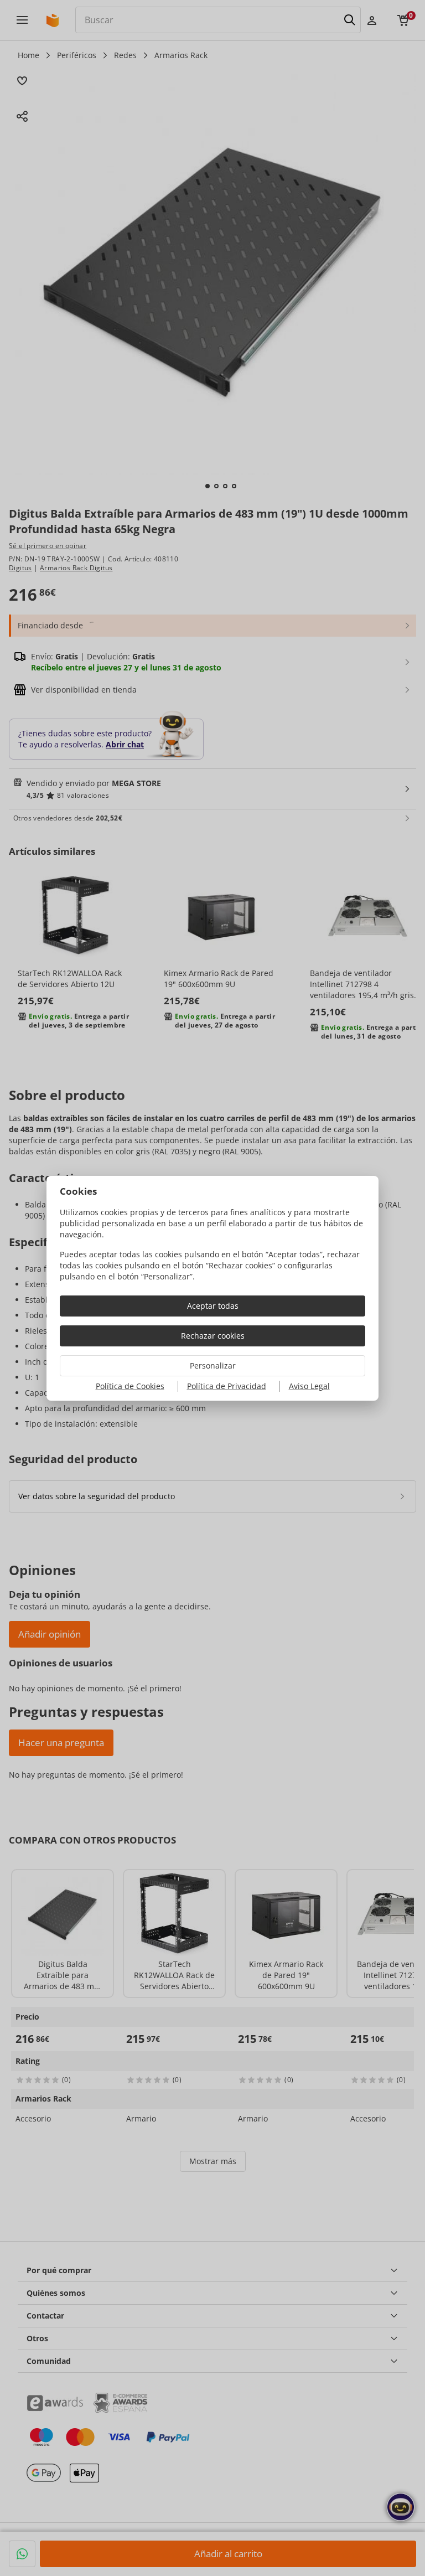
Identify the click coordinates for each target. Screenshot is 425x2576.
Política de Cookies (130, 1386)
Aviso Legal (309, 1386)
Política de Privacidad (227, 1386)
